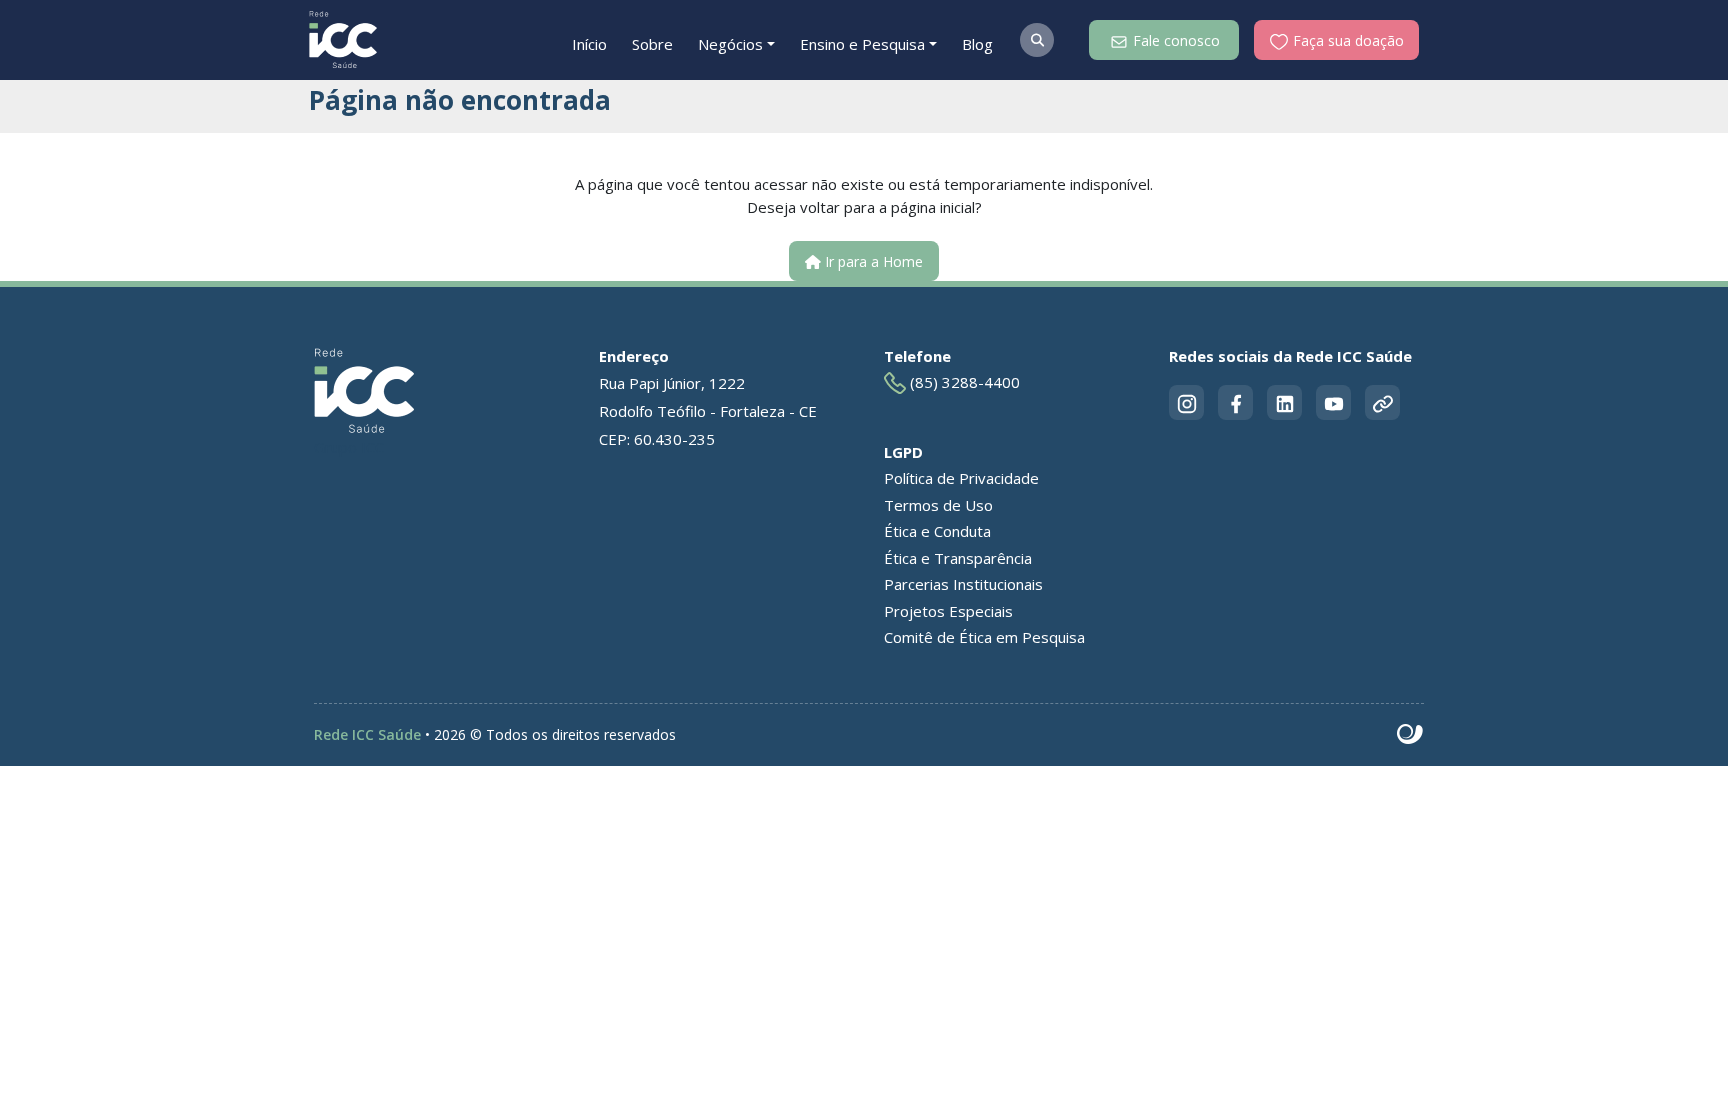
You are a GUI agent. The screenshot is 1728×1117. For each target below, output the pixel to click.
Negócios (730, 44)
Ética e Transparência (958, 558)
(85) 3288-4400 (963, 382)
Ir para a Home (872, 261)
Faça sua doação (1346, 40)
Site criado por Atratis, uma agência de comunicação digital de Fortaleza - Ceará (1410, 735)
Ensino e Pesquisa (862, 44)
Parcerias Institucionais (963, 584)
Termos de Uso (938, 505)
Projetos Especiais (948, 611)
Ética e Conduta (937, 531)
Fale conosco (1174, 40)
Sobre (652, 44)
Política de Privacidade (961, 478)
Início (589, 44)
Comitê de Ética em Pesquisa (984, 637)
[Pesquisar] (1037, 40)
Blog (977, 44)
